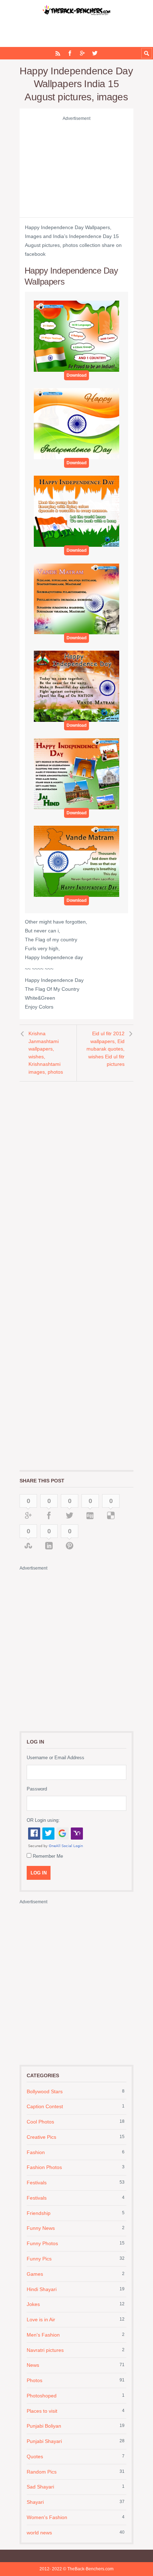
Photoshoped (42, 2396)
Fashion (36, 2152)
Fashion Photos (44, 2167)
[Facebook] (70, 53)
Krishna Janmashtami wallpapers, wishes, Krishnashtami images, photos (46, 1053)
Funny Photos (42, 2243)
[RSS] (58, 53)
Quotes (35, 2456)
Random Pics (42, 2472)
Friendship (39, 2213)
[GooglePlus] (82, 53)
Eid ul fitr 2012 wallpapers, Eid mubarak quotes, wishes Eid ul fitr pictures (105, 1049)
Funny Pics (39, 2259)
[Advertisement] (76, 168)
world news (39, 2533)
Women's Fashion (47, 2517)
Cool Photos (40, 2122)
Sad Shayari (40, 2487)
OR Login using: (43, 1820)
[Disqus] (76, 1179)
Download (76, 375)
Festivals (37, 2183)
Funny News (41, 2228)
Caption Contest (45, 2106)
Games (35, 2274)
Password (37, 1789)
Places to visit (42, 2411)
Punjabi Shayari (44, 2441)
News (33, 2365)
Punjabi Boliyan (44, 2426)
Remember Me (48, 1856)
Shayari (35, 2502)
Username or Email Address (56, 1758)
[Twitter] (95, 53)
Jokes (33, 2304)
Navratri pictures (45, 2350)
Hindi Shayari (42, 2289)
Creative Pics (41, 2137)
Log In (39, 1873)
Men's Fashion (43, 2335)
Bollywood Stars (45, 2091)
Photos (35, 2380)
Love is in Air (41, 2320)
